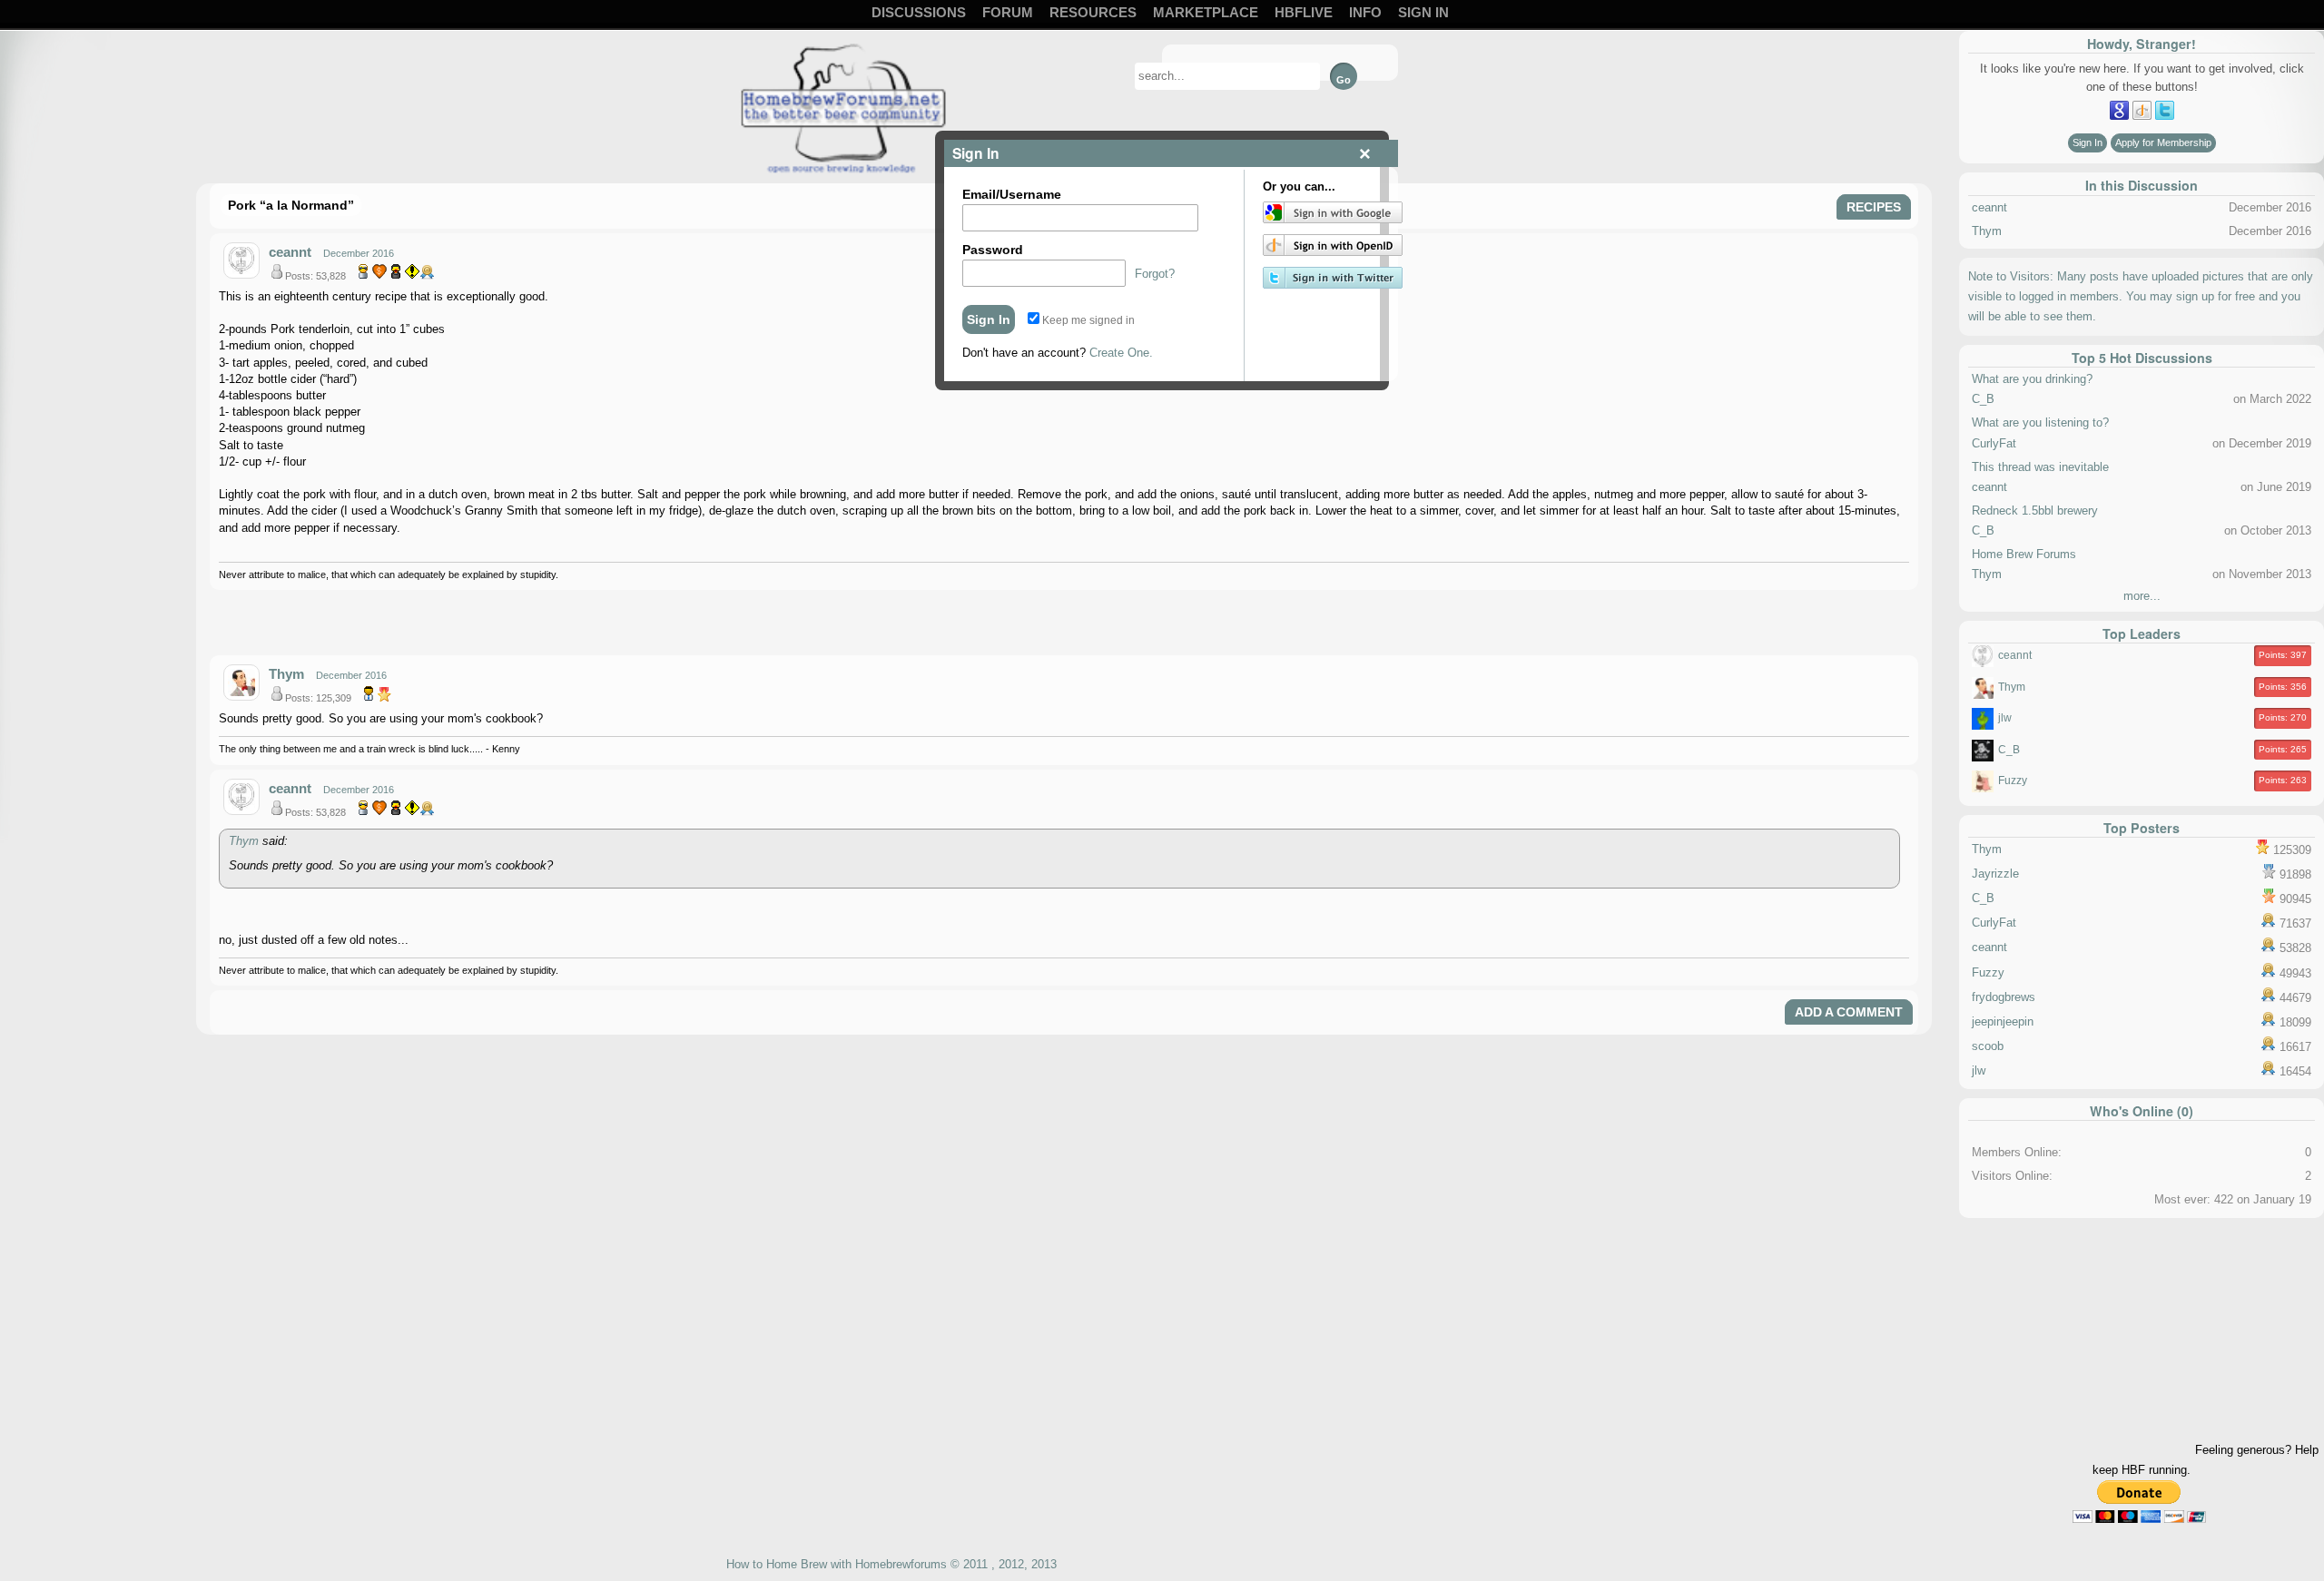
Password (993, 250)
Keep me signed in (1087, 320)
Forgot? (1155, 274)
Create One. (1121, 353)
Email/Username (1012, 194)
